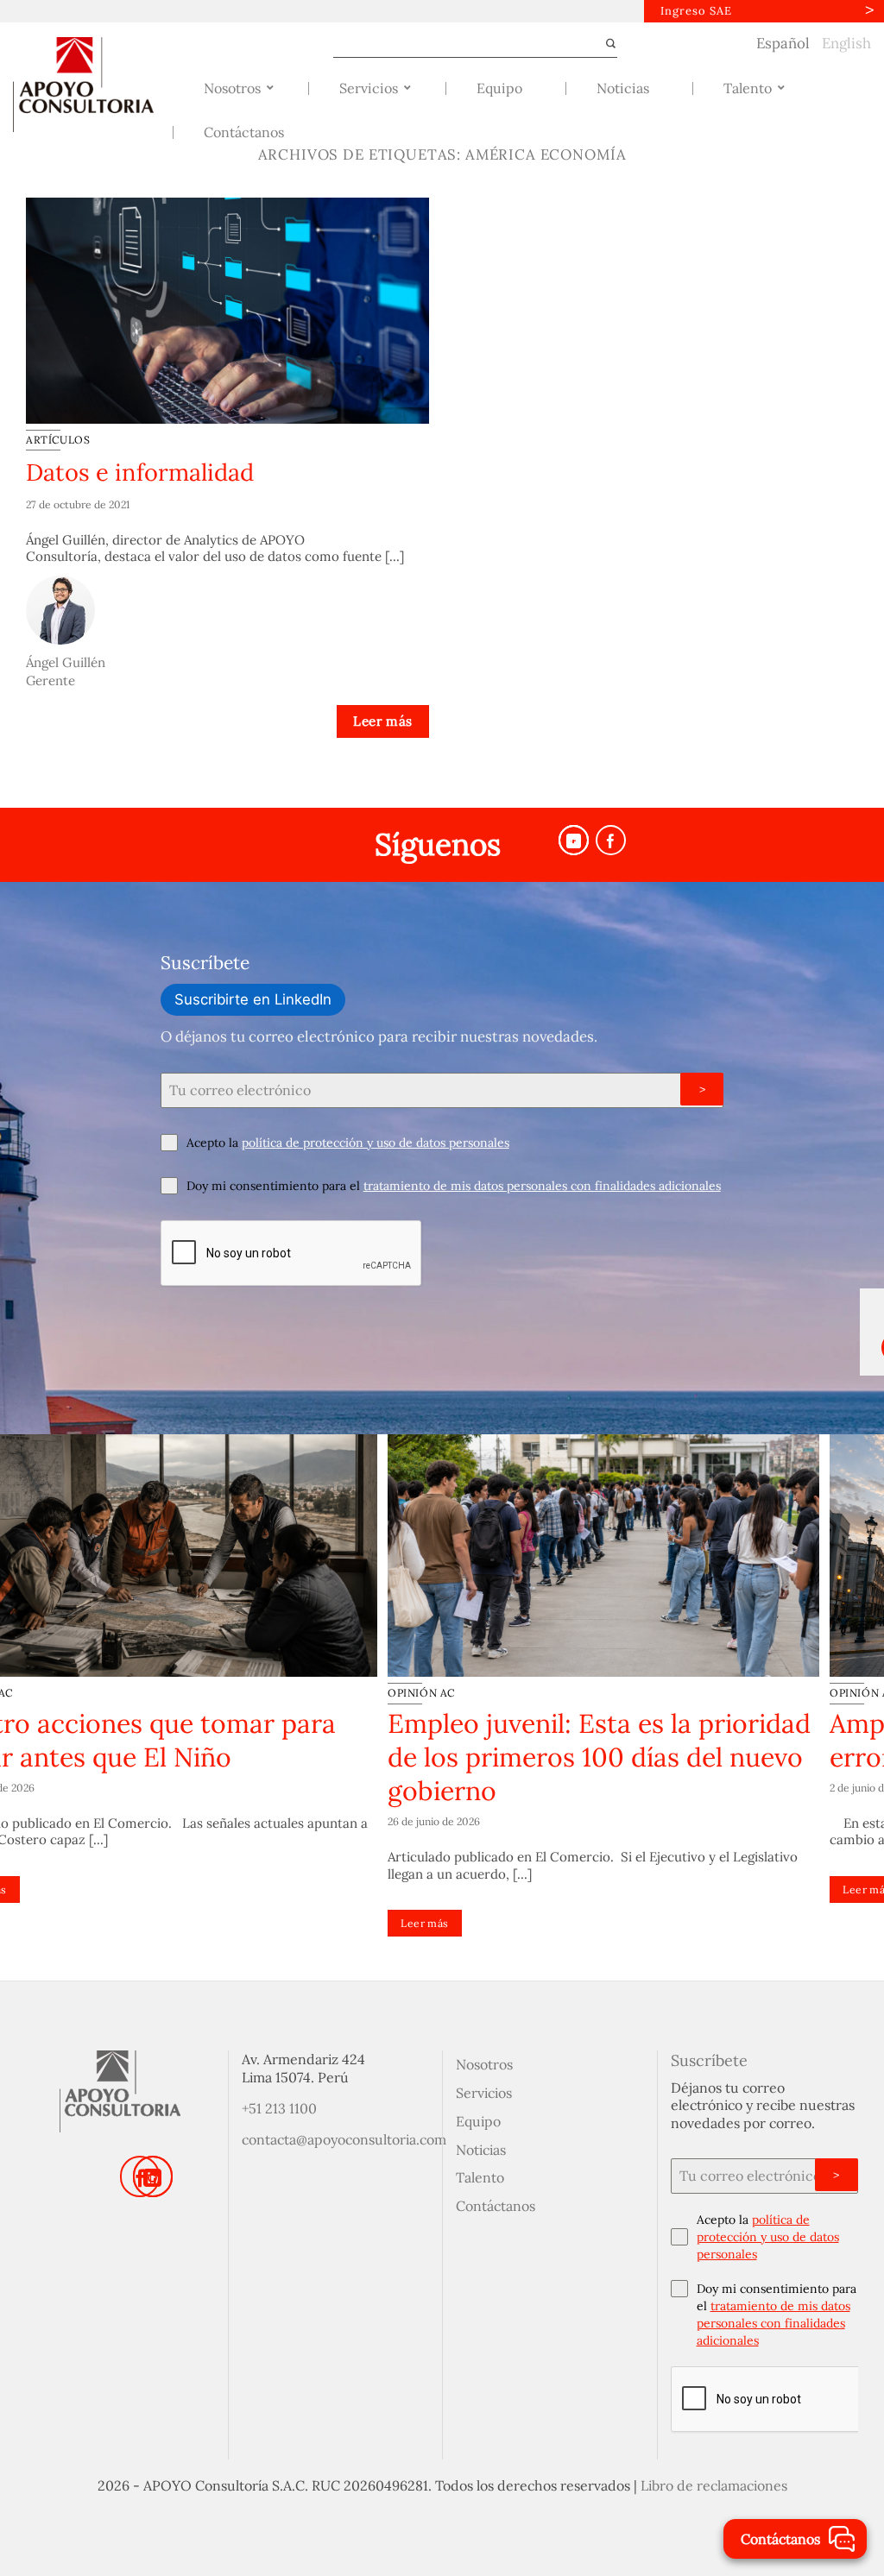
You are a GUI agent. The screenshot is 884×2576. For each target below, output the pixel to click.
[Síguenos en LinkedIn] (153, 2176)
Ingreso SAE (696, 11)
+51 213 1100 (279, 2108)
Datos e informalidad (140, 472)
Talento (480, 2177)
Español (783, 43)
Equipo (478, 2121)
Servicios (484, 2093)
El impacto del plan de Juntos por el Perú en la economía (662, 1740)
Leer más (383, 721)
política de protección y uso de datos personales (376, 1143)
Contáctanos (496, 2206)
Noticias (481, 2150)
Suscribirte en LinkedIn (253, 999)
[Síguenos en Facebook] (611, 840)
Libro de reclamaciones (714, 2485)
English (846, 43)
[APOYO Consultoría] (87, 85)
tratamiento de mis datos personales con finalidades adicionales (542, 1186)
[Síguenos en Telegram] (574, 840)
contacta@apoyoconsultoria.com (344, 2139)
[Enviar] (603, 44)
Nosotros (484, 2064)
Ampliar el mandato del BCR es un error (209, 1740)
